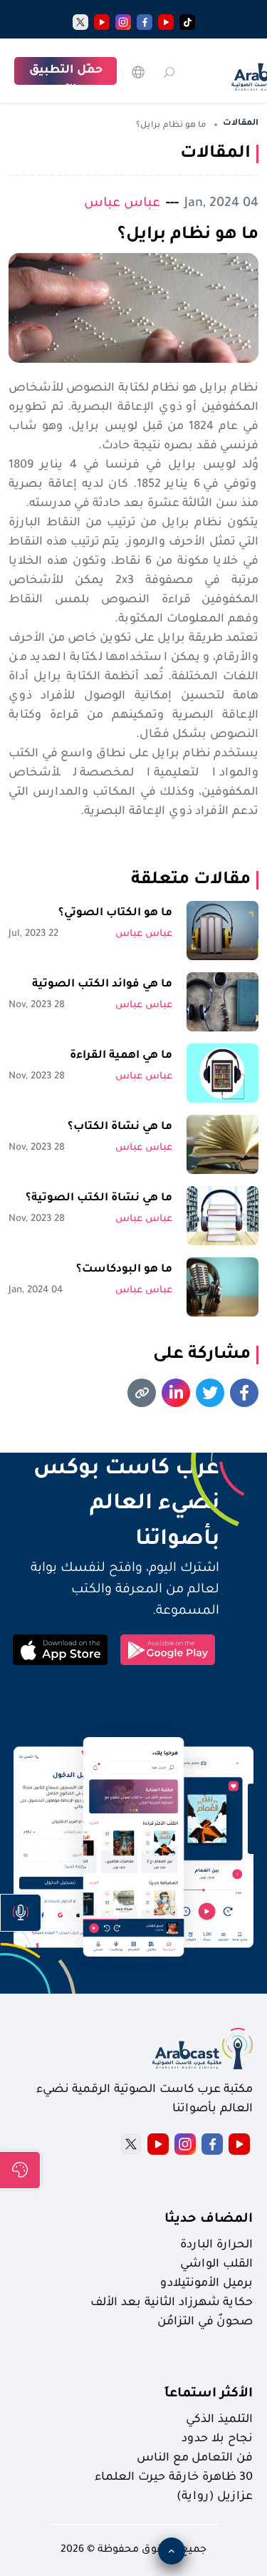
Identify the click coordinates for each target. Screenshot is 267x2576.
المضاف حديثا (209, 2220)
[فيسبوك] (145, 22)
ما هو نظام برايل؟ (188, 235)
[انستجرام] (123, 22)
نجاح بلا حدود (217, 2439)
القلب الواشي (216, 2265)
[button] (21, 1913)
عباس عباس (122, 203)
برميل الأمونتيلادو (206, 2284)
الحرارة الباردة (216, 2245)
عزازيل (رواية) (215, 2497)
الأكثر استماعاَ (209, 2394)
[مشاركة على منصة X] (210, 1393)
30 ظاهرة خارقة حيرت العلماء (174, 2478)
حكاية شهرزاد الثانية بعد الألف (172, 2303)
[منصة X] (131, 2144)
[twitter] (80, 22)
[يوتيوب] (166, 22)
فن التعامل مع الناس (195, 2458)
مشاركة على (202, 1355)
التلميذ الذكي (219, 2420)
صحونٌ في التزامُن (205, 2322)
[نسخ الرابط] (142, 1393)
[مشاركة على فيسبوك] (244, 1393)
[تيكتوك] (187, 22)
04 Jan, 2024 (221, 203)
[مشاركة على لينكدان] (176, 1393)
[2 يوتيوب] (102, 22)
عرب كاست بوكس (114, 1470)
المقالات (241, 124)
